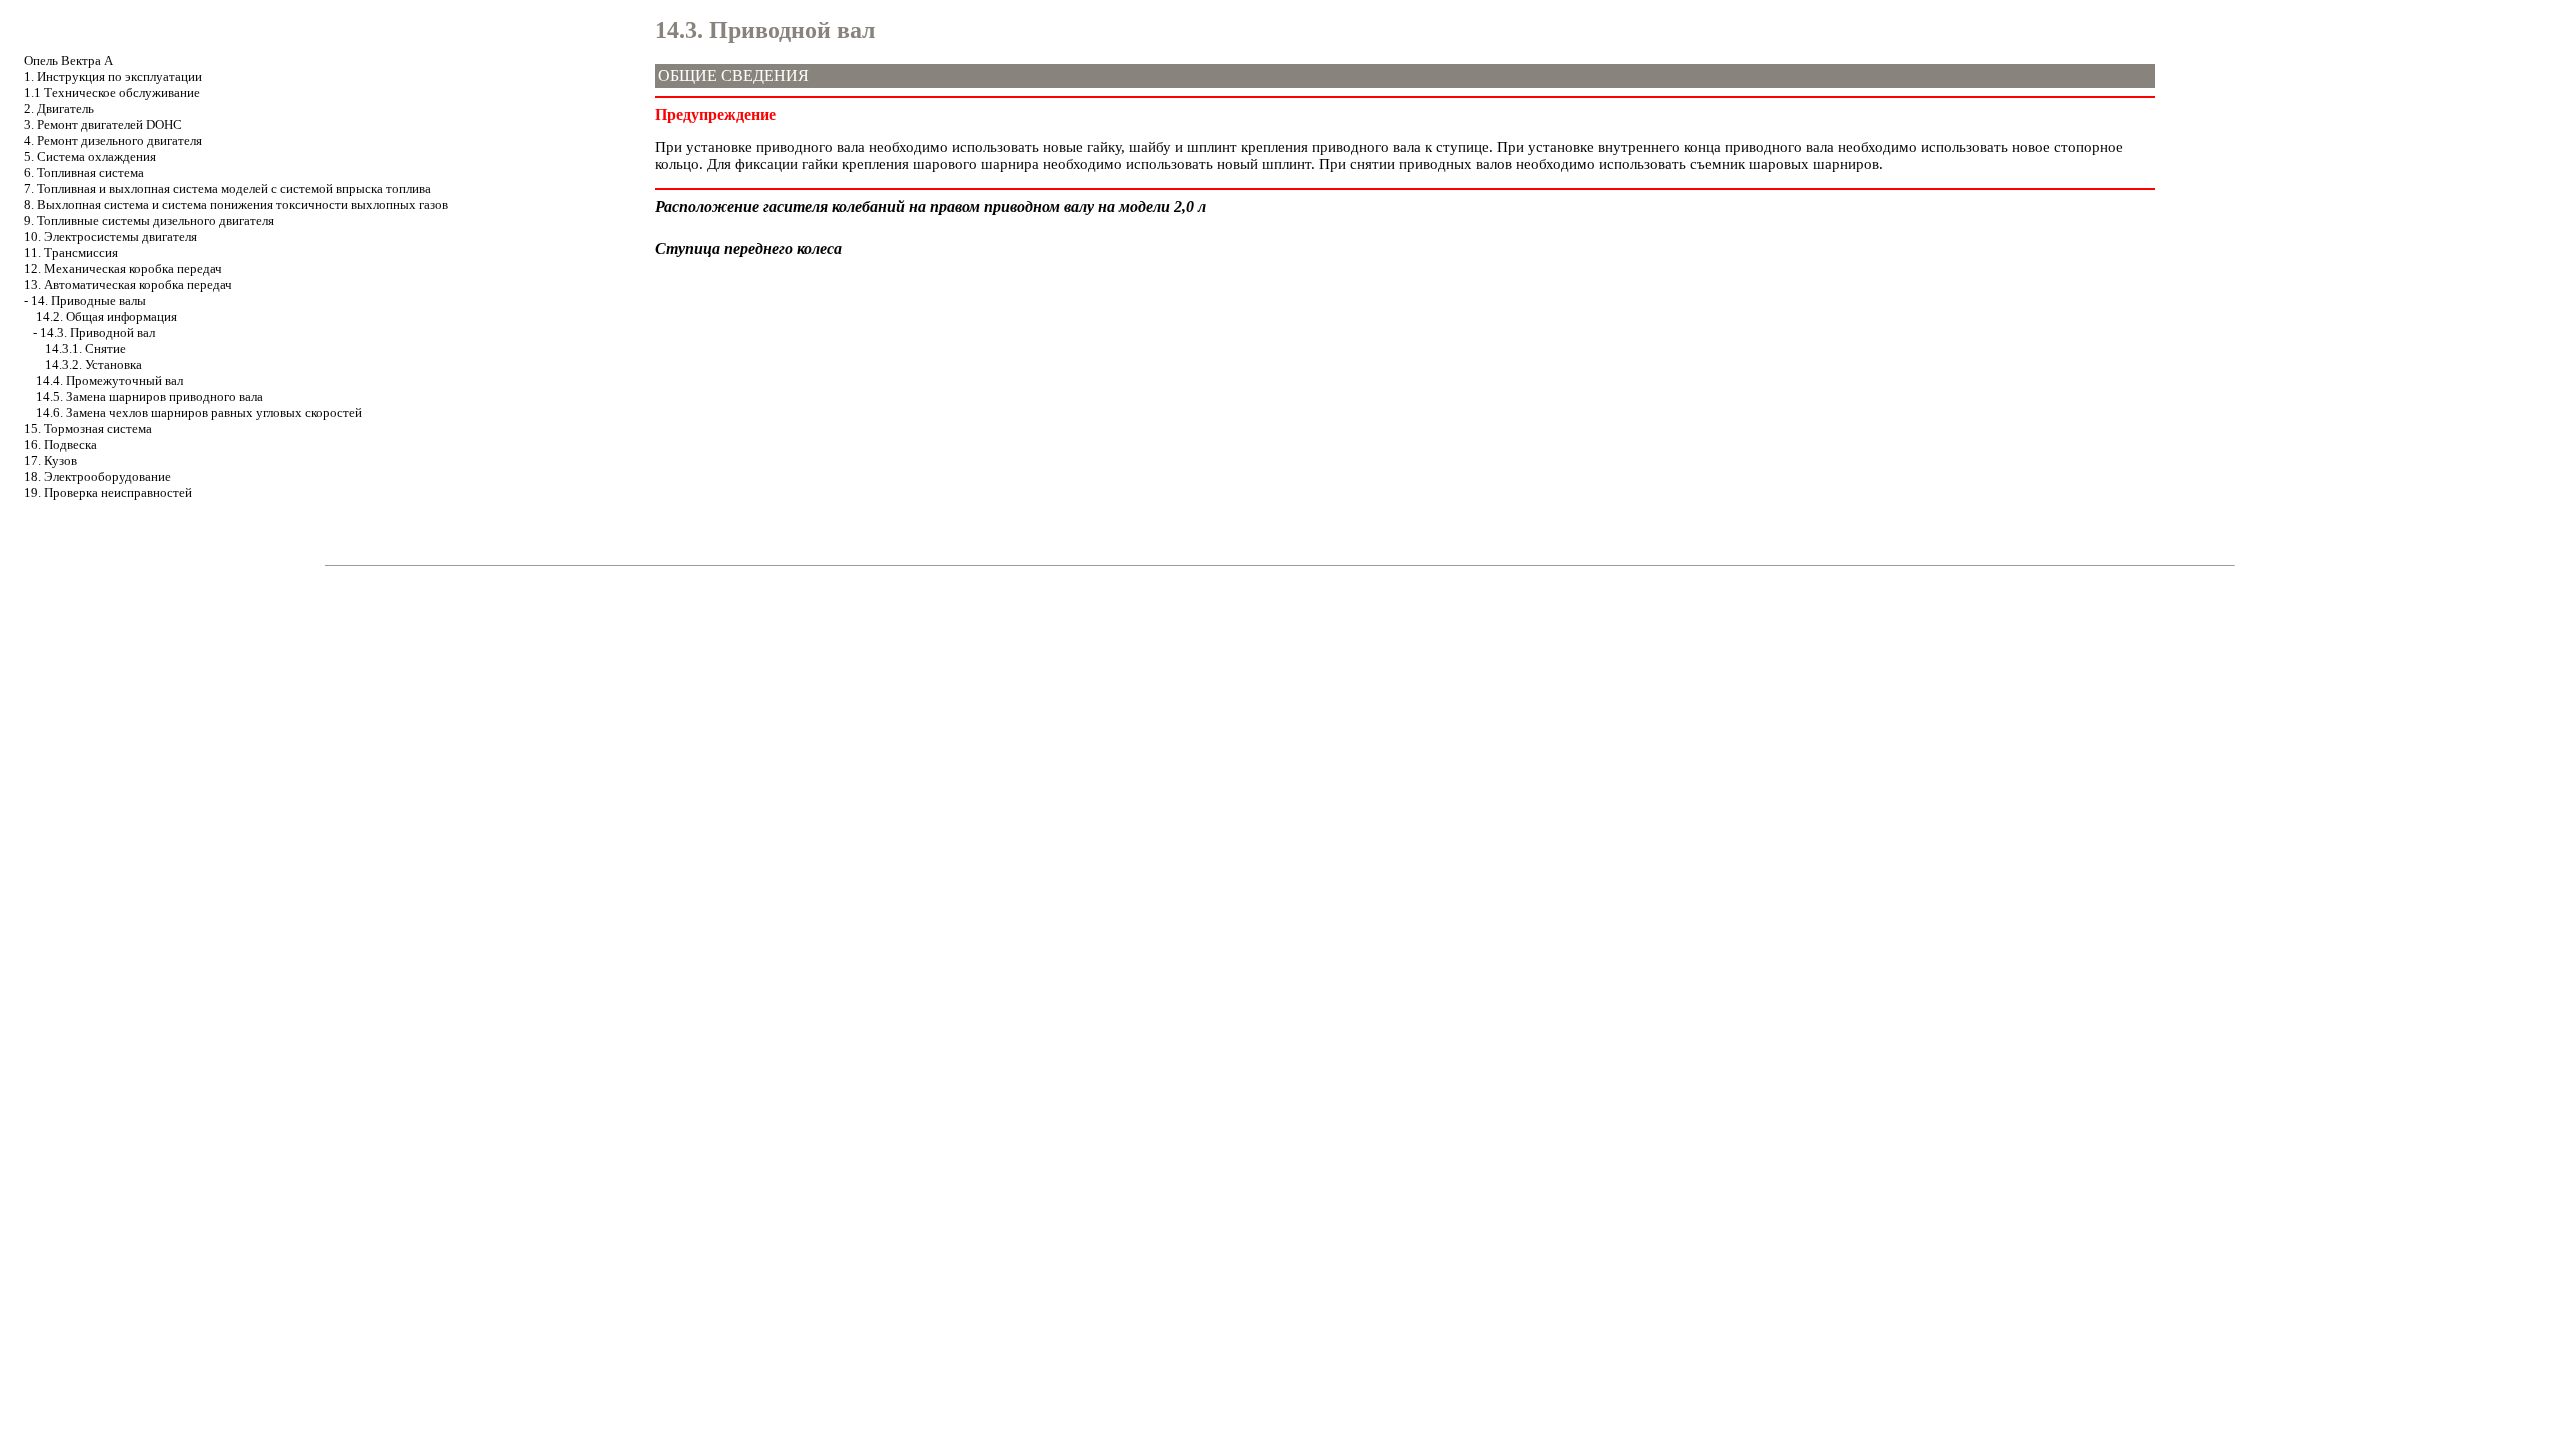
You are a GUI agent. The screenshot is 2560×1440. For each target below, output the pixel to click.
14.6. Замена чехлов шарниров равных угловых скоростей (199, 412)
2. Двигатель (59, 108)
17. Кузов (50, 460)
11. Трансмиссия (71, 252)
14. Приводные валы (88, 300)
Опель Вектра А (68, 60)
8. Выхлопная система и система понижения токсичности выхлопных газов (236, 204)
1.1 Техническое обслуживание (112, 92)
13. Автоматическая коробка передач (128, 284)
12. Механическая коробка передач (123, 268)
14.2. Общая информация (106, 316)
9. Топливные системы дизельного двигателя (149, 220)
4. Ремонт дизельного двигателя (113, 140)
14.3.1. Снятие (85, 348)
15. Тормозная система (88, 428)
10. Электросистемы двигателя (110, 236)
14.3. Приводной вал (97, 332)
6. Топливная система (84, 172)
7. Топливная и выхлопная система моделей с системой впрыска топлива (227, 188)
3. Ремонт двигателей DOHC (103, 124)
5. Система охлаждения (90, 156)
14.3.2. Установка (93, 364)
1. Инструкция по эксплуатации (113, 76)
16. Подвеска (60, 444)
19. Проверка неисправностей (108, 492)
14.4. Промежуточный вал (109, 380)
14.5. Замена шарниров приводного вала (149, 396)
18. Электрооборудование (97, 476)
